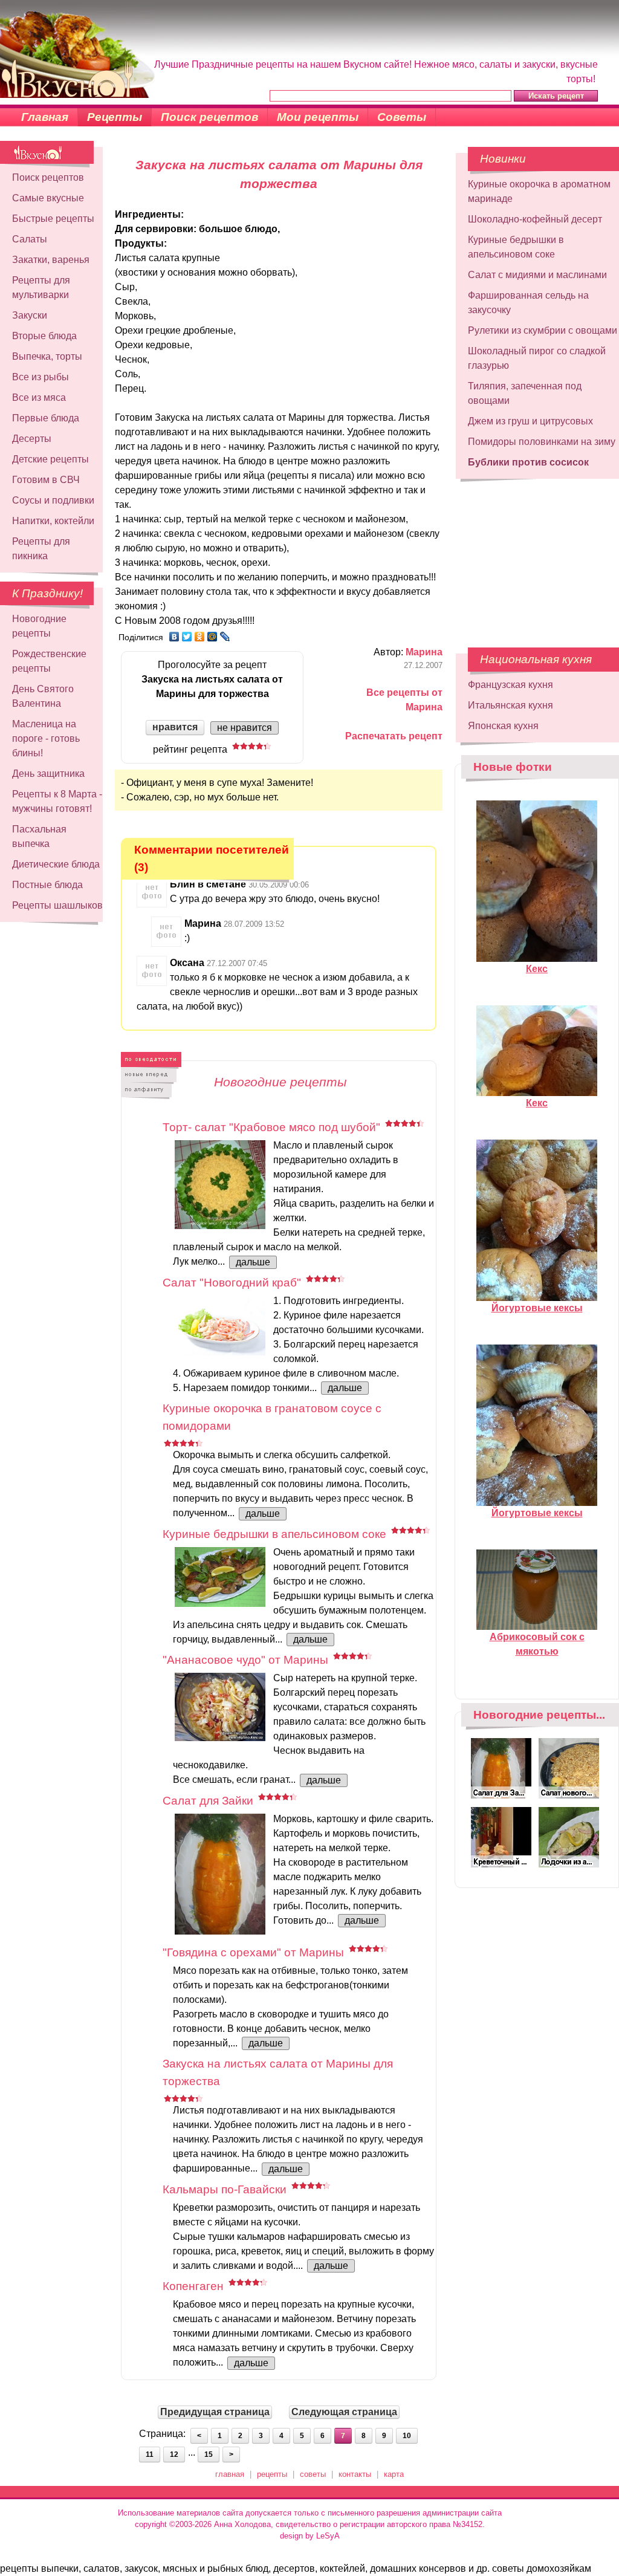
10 (407, 2436)
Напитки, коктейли (53, 521)
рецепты (272, 2474)
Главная (45, 117)
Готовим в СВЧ (46, 480)
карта (394, 2474)
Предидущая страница (215, 2412)
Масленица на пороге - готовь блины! (46, 738)
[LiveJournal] (225, 637)
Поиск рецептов (209, 117)
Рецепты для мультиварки (41, 287)
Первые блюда (46, 418)
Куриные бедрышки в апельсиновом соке (516, 247)
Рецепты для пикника (41, 549)
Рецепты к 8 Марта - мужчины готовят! (57, 801)
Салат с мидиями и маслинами (537, 275)
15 (209, 2454)
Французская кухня (510, 685)
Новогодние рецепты (39, 626)
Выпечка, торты (47, 356)
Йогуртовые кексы (537, 1308)
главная (230, 2474)
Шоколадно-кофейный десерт (535, 219)
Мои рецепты (318, 117)
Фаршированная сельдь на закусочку (528, 303)
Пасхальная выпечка (39, 836)
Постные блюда (47, 885)
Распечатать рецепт (394, 736)
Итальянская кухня (510, 705)
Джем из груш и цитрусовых (530, 421)
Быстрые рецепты (53, 219)
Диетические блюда (56, 864)
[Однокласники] (200, 637)
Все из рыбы (41, 377)
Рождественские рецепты (49, 661)
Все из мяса (39, 397)
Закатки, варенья (51, 260)
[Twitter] (187, 637)
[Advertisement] (529, 557)
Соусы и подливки (53, 500)
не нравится (245, 728)
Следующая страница (344, 2412)
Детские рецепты (50, 459)
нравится (175, 727)
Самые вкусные (48, 198)
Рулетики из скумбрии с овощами (543, 330)
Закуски (30, 315)
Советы (402, 117)
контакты (355, 2474)
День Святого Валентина (43, 696)
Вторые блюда (44, 336)
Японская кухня (503, 726)
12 (174, 2454)
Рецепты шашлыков (57, 905)
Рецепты (115, 117)
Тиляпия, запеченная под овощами (525, 393)
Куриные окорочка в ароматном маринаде (539, 191)
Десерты (32, 439)
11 (150, 2454)
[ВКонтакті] (174, 637)
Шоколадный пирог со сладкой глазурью (537, 358)
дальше (253, 1262)
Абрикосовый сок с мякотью (537, 1644)
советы (313, 2474)
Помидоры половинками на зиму (542, 442)
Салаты (30, 239)
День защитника (48, 774)
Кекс (537, 969)
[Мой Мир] (212, 637)
